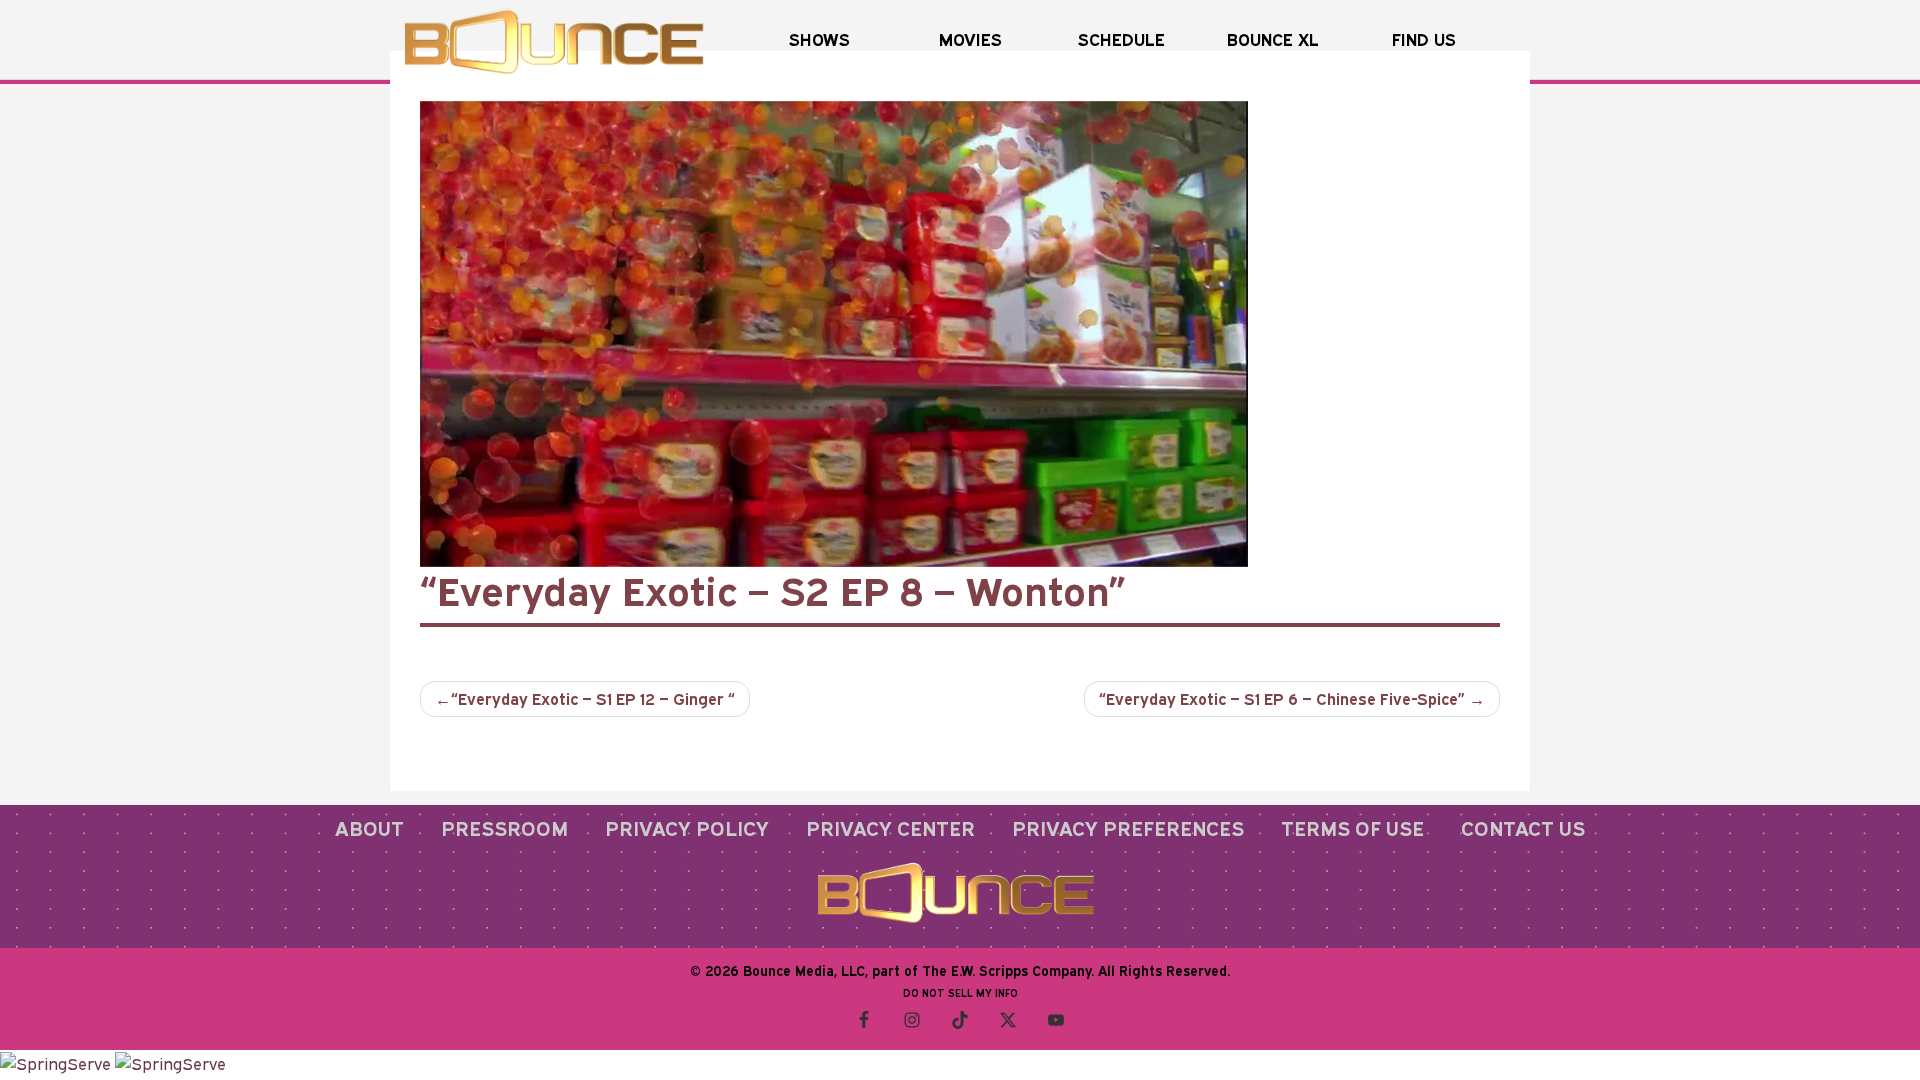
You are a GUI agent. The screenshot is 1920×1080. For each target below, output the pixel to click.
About (369, 828)
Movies (970, 39)
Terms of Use (1352, 828)
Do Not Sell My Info (960, 993)
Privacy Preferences (1128, 828)
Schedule (1121, 39)
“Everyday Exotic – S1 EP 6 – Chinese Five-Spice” (1282, 699)
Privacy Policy (687, 828)
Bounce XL (1273, 39)
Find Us (1424, 39)
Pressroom (504, 828)
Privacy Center (890, 828)
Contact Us (1523, 828)
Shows (819, 39)
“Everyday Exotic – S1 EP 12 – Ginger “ (593, 699)
